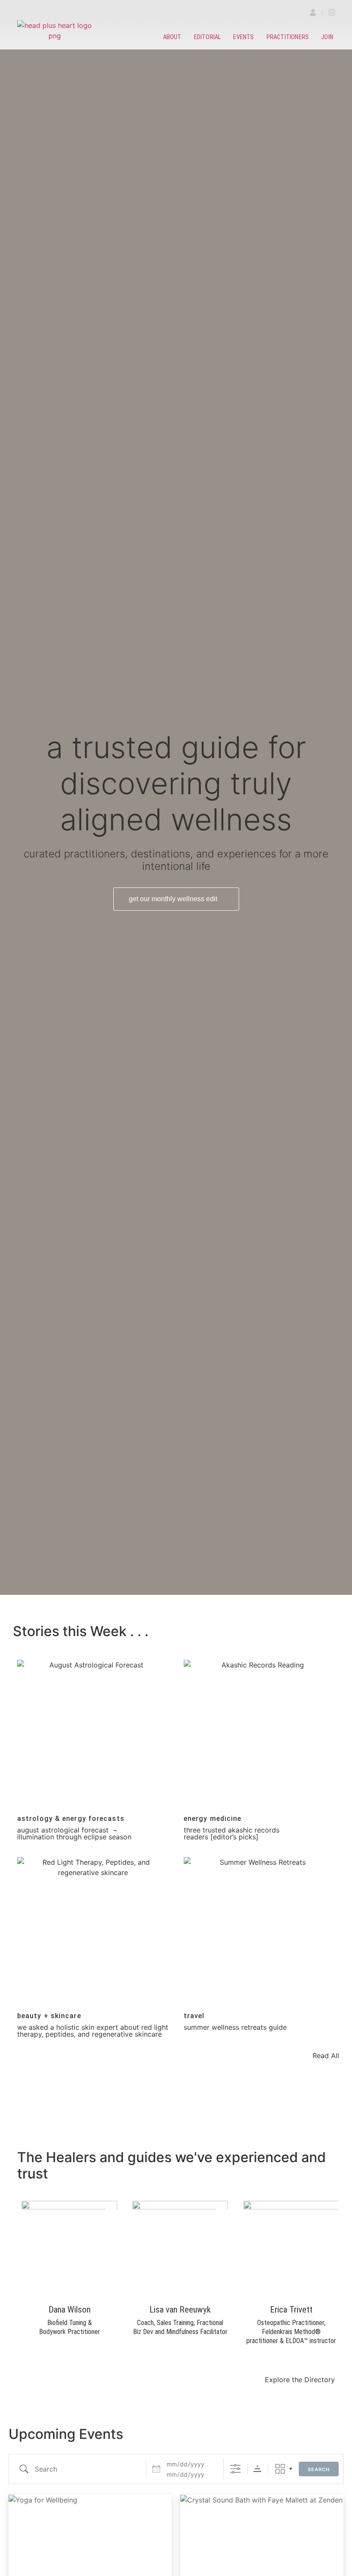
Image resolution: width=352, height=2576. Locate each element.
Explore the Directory (300, 2380)
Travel (194, 2016)
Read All (326, 2056)
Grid (280, 2469)
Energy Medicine (213, 1819)
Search (319, 2469)
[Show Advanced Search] (235, 2469)
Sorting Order (257, 2469)
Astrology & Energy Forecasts (71, 1819)
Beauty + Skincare (49, 2016)
